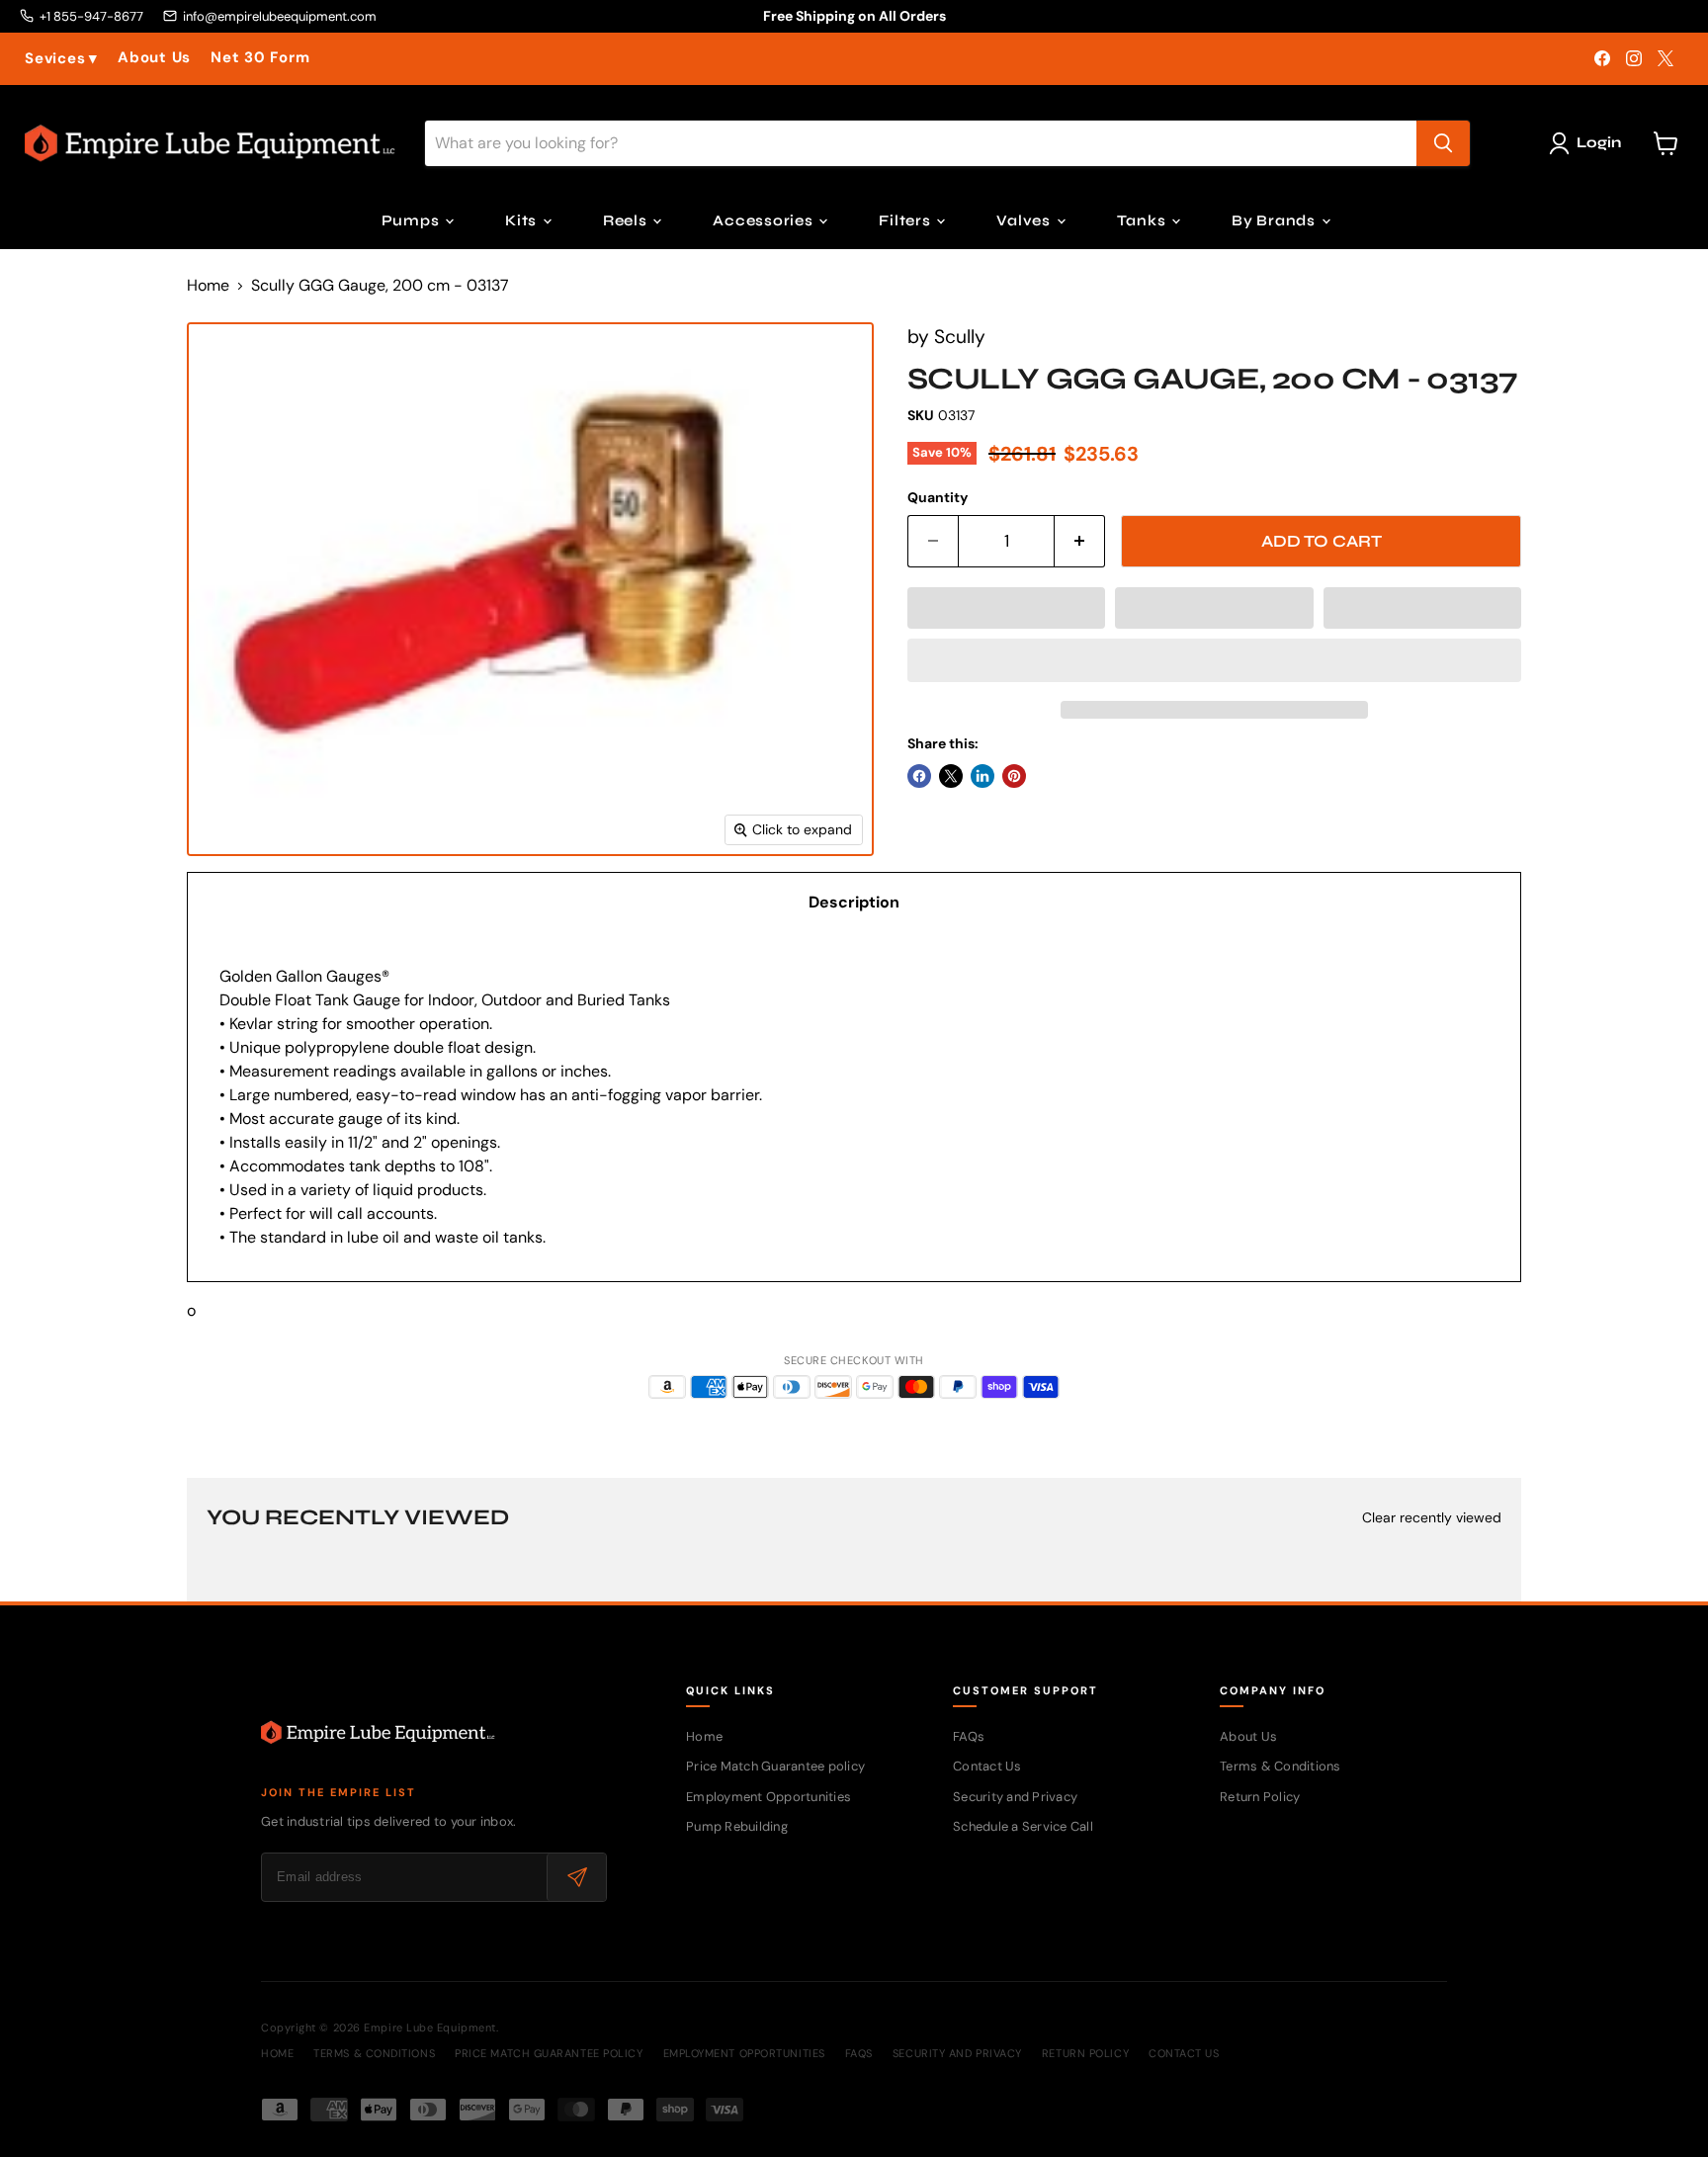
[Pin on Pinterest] (1014, 776)
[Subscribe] (576, 1877)
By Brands (1276, 220)
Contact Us (987, 1766)
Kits (523, 220)
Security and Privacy (1015, 1797)
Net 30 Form (260, 58)
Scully (960, 337)
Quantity (938, 497)
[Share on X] (951, 776)
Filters (906, 220)
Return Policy (1260, 1797)
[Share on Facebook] (919, 776)
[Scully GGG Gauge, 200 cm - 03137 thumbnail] (235, 913)
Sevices (61, 59)
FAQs (969, 1736)
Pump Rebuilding (737, 1826)
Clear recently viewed (1432, 1517)
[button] (1006, 608)
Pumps (413, 220)
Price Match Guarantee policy (775, 1766)
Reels (627, 220)
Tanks (1144, 220)
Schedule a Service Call (1023, 1826)
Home (208, 286)
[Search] (1443, 143)
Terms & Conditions (1281, 1766)
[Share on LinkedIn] (982, 776)
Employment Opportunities (769, 1797)
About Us (154, 58)
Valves (1025, 220)
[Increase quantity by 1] (1080, 542)
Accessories (765, 220)
